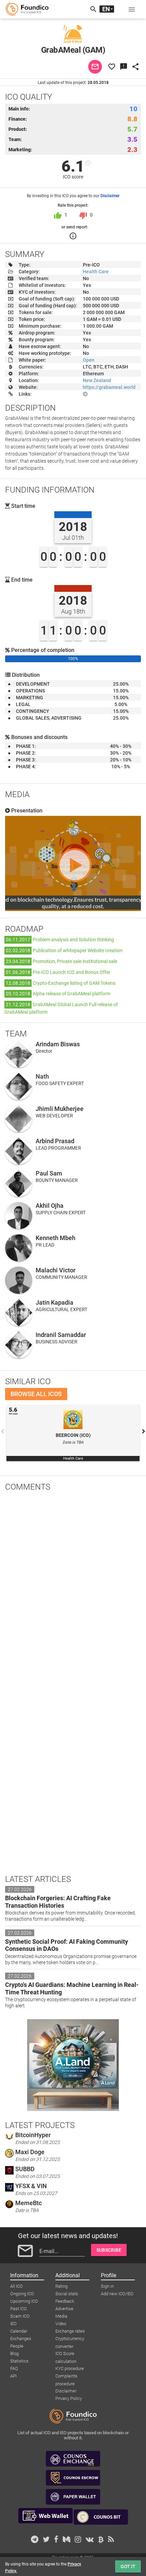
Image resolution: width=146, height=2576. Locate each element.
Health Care (96, 272)
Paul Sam (49, 1173)
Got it (128, 2566)
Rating (61, 2286)
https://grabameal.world (109, 387)
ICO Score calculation (66, 2354)
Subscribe (109, 2250)
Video (61, 2324)
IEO (13, 2324)
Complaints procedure (66, 2376)
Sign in (107, 2286)
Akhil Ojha (50, 1206)
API (13, 2376)
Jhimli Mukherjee (60, 1109)
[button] (132, 9)
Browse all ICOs (36, 1394)
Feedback (65, 2301)
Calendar (19, 2331)
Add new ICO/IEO (117, 2294)
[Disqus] (73, 1585)
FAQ (14, 2368)
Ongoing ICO (22, 2294)
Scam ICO (20, 2316)
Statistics (19, 2361)
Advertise (64, 2309)
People (17, 2346)
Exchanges (21, 2339)
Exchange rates (70, 2331)
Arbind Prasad (55, 1141)
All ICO (16, 2286)
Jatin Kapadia (54, 1302)
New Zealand (97, 380)
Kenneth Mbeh (56, 1238)
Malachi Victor (56, 1270)
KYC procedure (70, 2368)
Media (61, 2316)
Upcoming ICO (24, 2301)
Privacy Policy (69, 2398)
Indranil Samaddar (61, 1335)
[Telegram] (85, 394)
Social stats (67, 2294)
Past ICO (19, 2309)
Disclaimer (110, 196)
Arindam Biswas (58, 1044)
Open (89, 360)
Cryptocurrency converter (70, 2339)
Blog (14, 2354)
